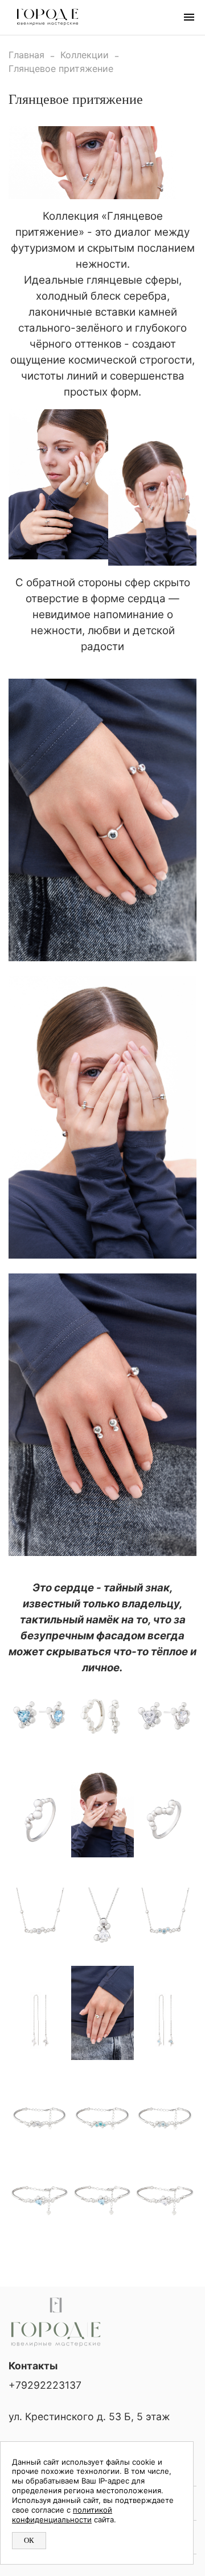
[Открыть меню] (189, 17)
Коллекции (85, 55)
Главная (26, 55)
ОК (29, 2540)
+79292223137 (45, 2385)
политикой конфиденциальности (62, 2515)
